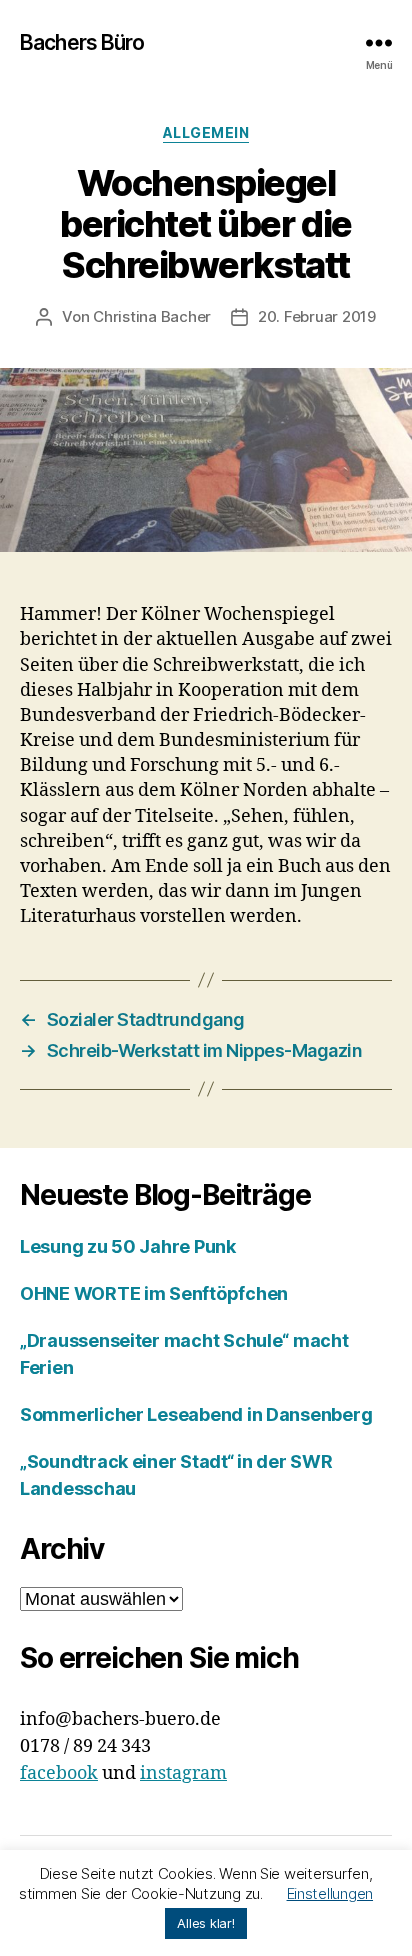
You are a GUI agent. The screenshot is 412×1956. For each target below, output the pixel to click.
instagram (183, 1773)
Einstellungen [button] (330, 1893)
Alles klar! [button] (205, 1923)
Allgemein (206, 132)
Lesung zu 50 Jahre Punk (128, 1246)
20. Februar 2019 (317, 316)
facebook (59, 1773)
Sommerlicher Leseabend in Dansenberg (196, 1414)
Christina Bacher (152, 316)
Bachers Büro (82, 42)
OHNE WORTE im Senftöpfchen (154, 1293)
